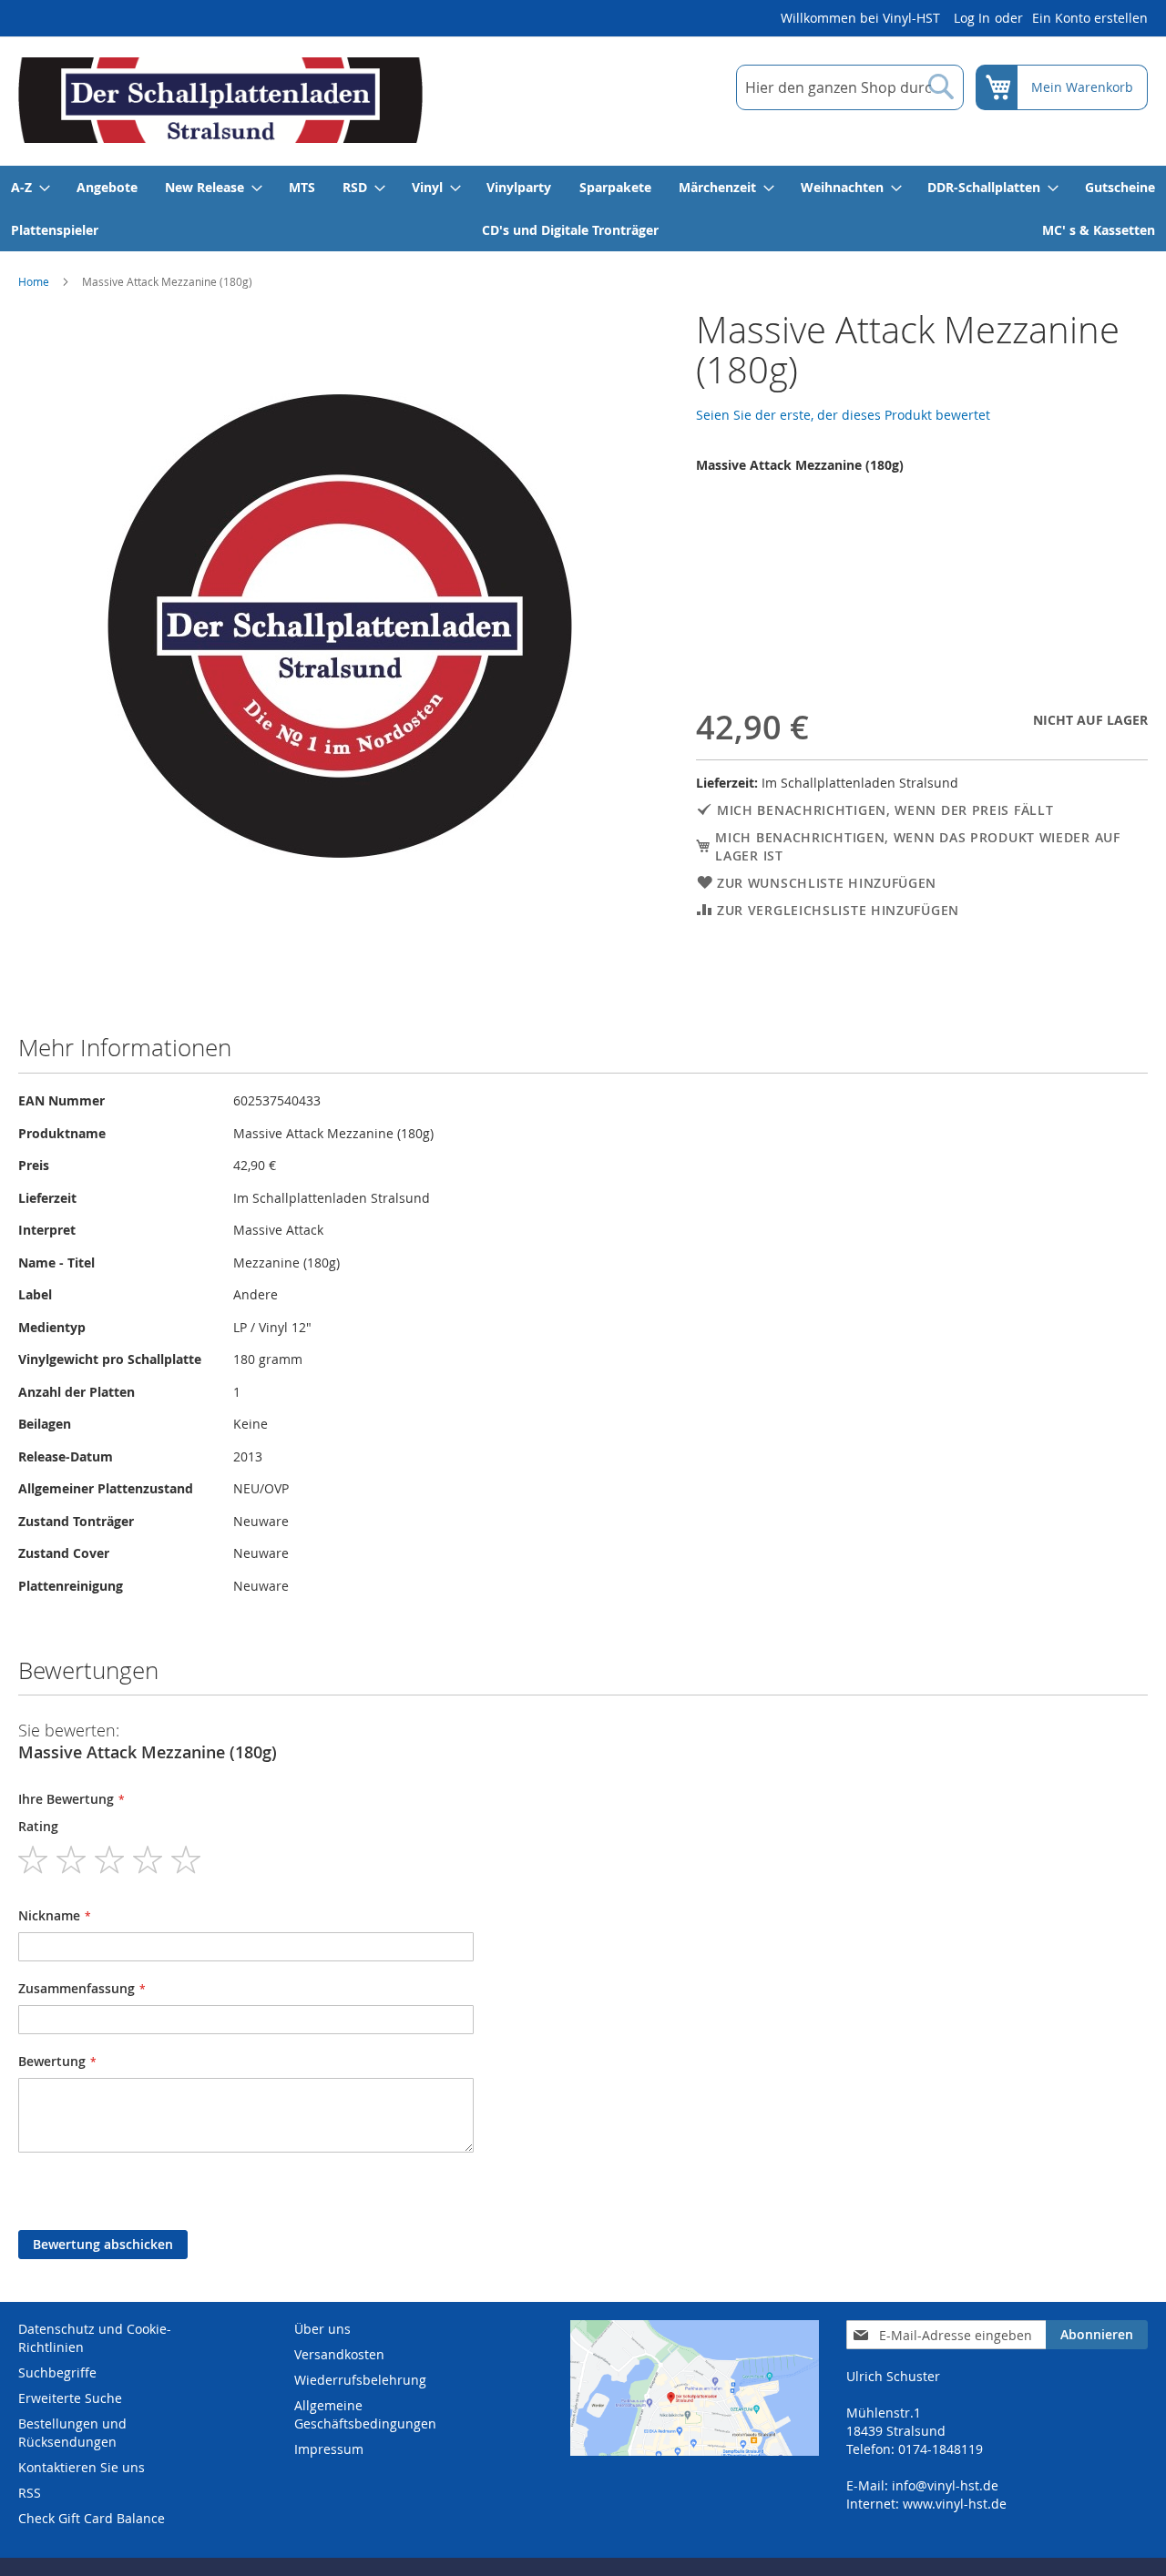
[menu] (583, 209)
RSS (30, 2493)
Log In (972, 18)
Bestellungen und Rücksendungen (72, 2433)
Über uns (322, 2329)
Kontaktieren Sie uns (82, 2467)
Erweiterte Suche (70, 2398)
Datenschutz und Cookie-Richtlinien (95, 2338)
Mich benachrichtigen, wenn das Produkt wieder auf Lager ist (917, 846)
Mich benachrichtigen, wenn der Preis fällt (885, 810)
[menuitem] (30, 187)
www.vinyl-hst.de (955, 2504)
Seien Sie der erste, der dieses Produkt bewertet (843, 415)
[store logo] (220, 100)
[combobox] (850, 87)
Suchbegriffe (57, 2372)
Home (34, 281)
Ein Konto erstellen (1090, 18)
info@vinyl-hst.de (945, 2485)
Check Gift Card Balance (92, 2518)
